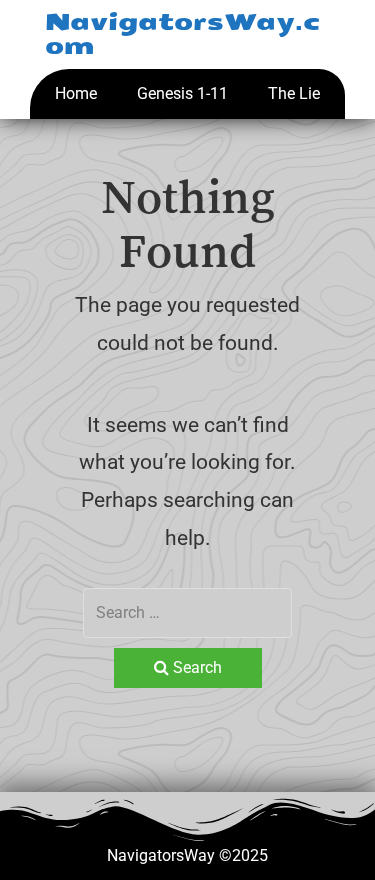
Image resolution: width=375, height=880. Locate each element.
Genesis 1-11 (182, 93)
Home (76, 93)
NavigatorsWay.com (183, 34)
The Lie (294, 93)
